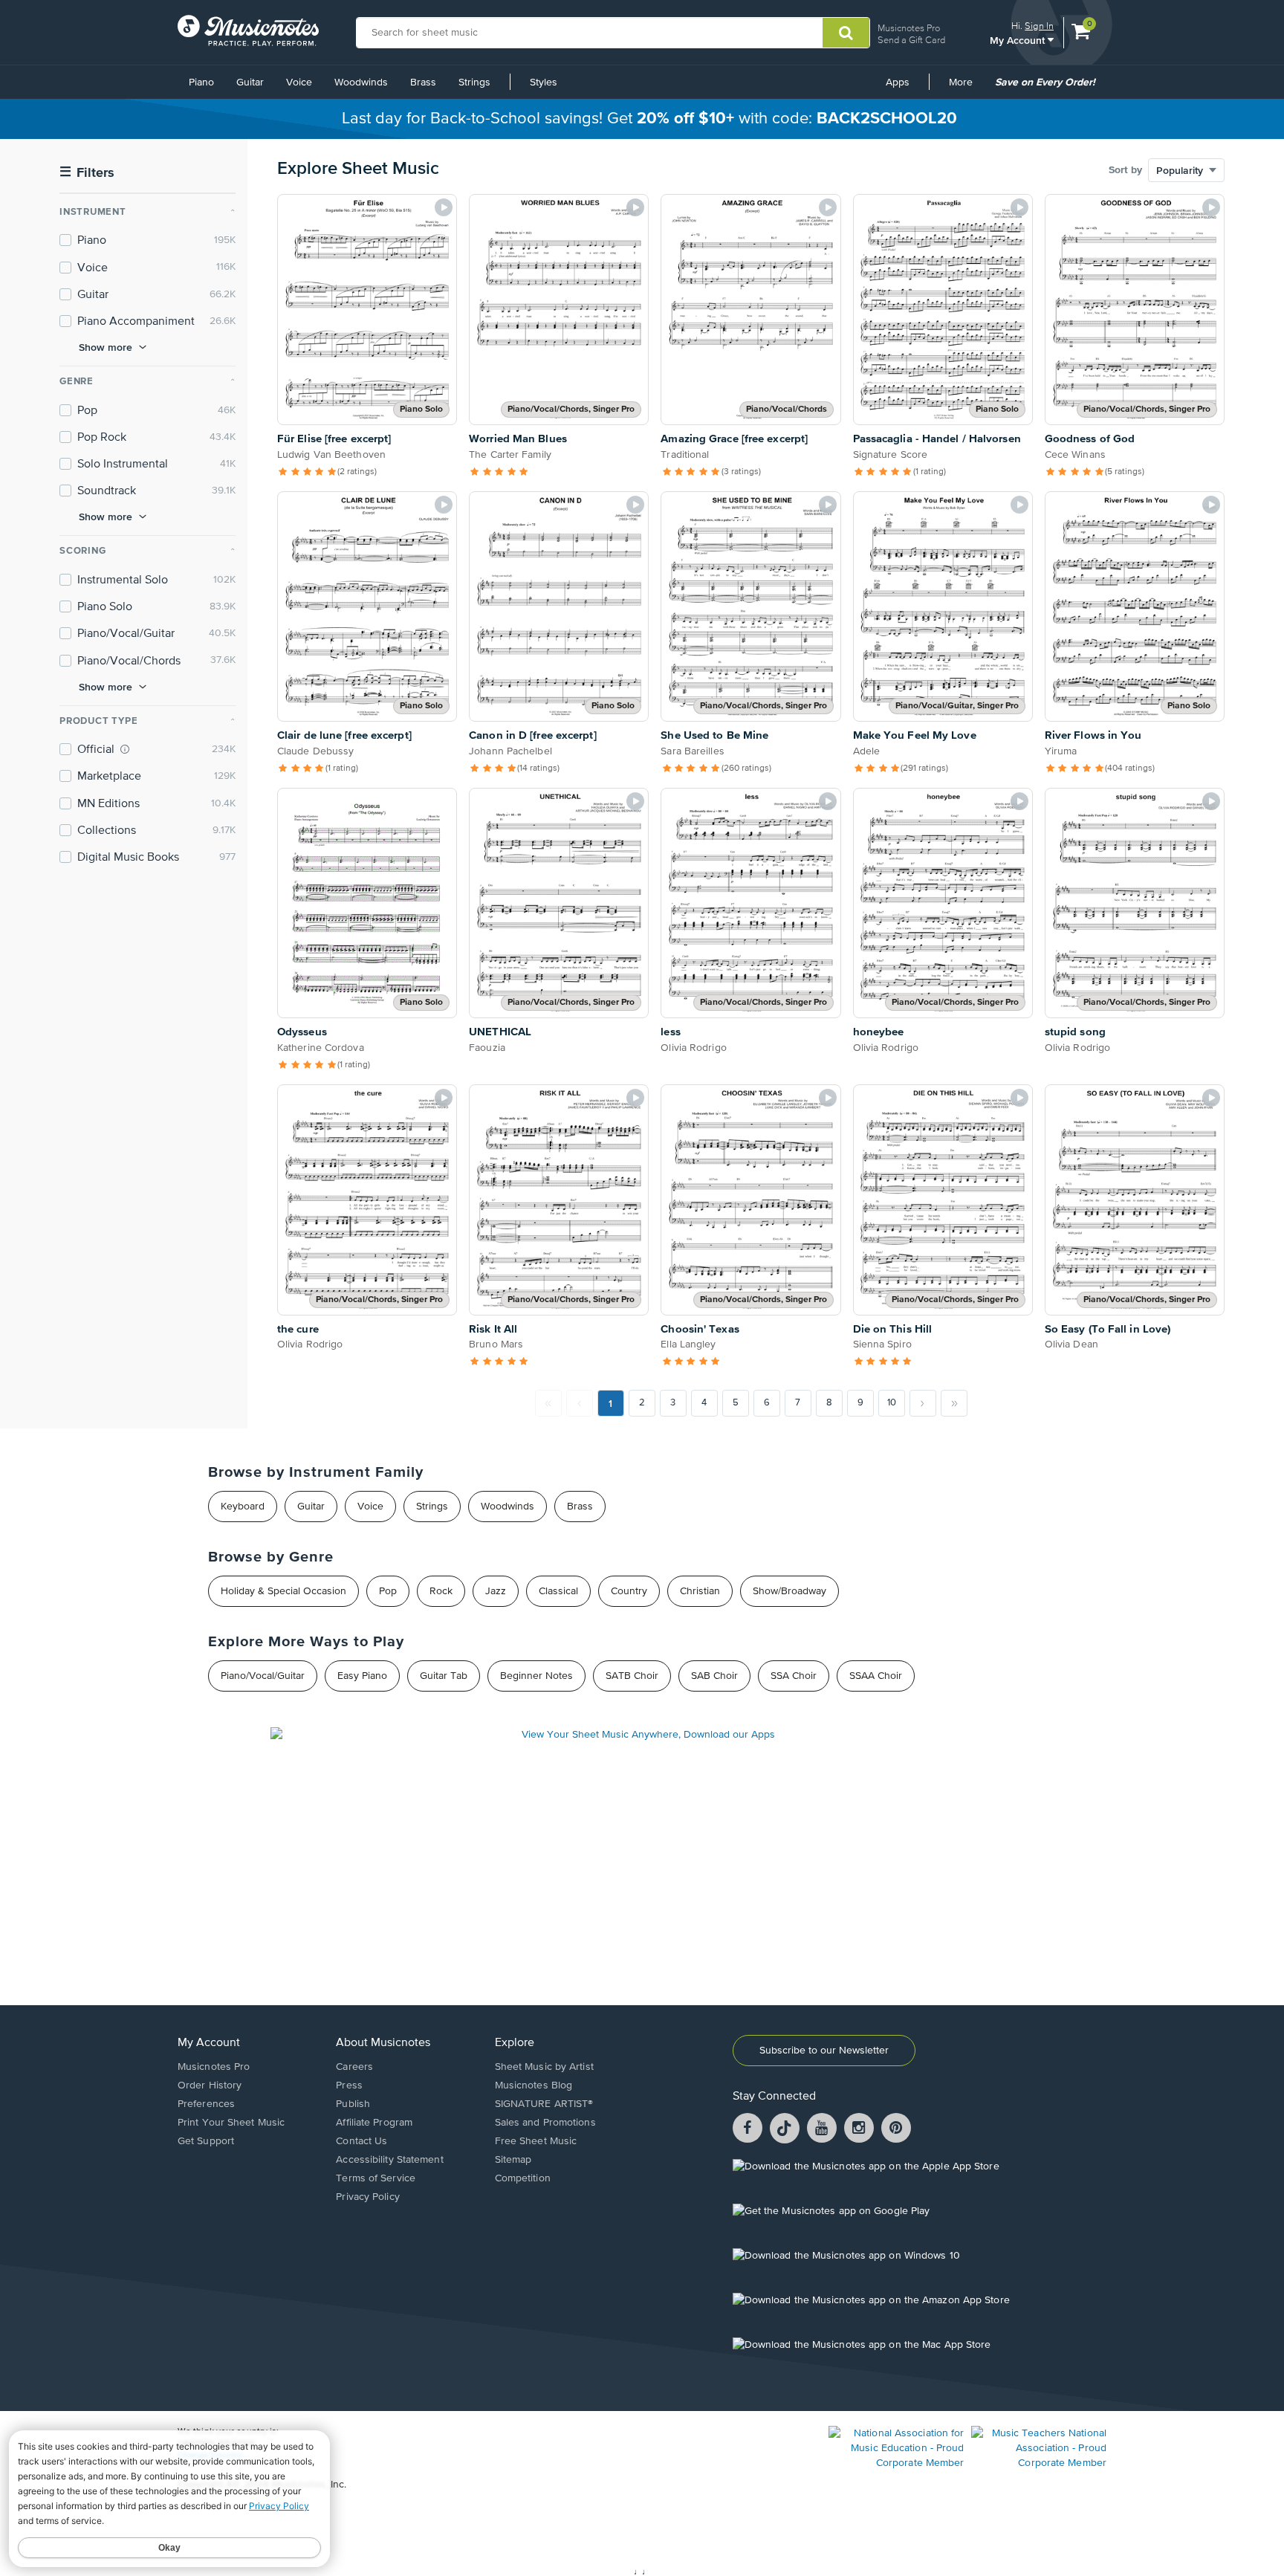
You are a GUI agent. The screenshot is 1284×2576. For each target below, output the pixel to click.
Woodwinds (361, 82)
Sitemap (513, 2160)
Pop (388, 1591)
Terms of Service (376, 2178)
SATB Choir (632, 1676)
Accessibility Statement (389, 2160)
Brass (423, 82)
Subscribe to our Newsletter (824, 2051)
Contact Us (361, 2141)
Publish (353, 2104)
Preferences (206, 2104)
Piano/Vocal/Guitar (263, 1676)
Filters (87, 173)
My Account (1019, 40)
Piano (201, 82)
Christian (700, 1591)
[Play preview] (444, 207)
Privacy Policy (367, 2197)
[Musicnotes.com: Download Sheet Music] (248, 30)
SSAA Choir (876, 1676)
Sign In (1039, 26)
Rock (441, 1591)
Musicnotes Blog (534, 2085)
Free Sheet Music (536, 2141)
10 (892, 1403)
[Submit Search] (846, 33)
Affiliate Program (374, 2123)
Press (349, 2085)
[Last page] (954, 1403)
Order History (210, 2085)
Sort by (1125, 170)
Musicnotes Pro (909, 28)
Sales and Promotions (545, 2123)
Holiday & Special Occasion (283, 1591)
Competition (523, 2178)
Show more (106, 347)
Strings (474, 82)
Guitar (250, 82)
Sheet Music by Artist (544, 2067)
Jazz (496, 1591)
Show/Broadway (789, 1591)
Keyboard (243, 1507)
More (966, 88)
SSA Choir (794, 1676)
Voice (299, 82)
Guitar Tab (444, 1676)
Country (629, 1591)
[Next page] (923, 1403)
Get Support (206, 2141)
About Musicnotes (383, 2043)
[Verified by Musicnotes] (125, 749)
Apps (898, 82)
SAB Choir (714, 1676)
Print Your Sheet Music (231, 2123)
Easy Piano (362, 1676)
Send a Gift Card (911, 40)
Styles (544, 82)
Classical (558, 1591)
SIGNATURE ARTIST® (544, 2104)
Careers (354, 2067)
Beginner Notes (536, 1676)
